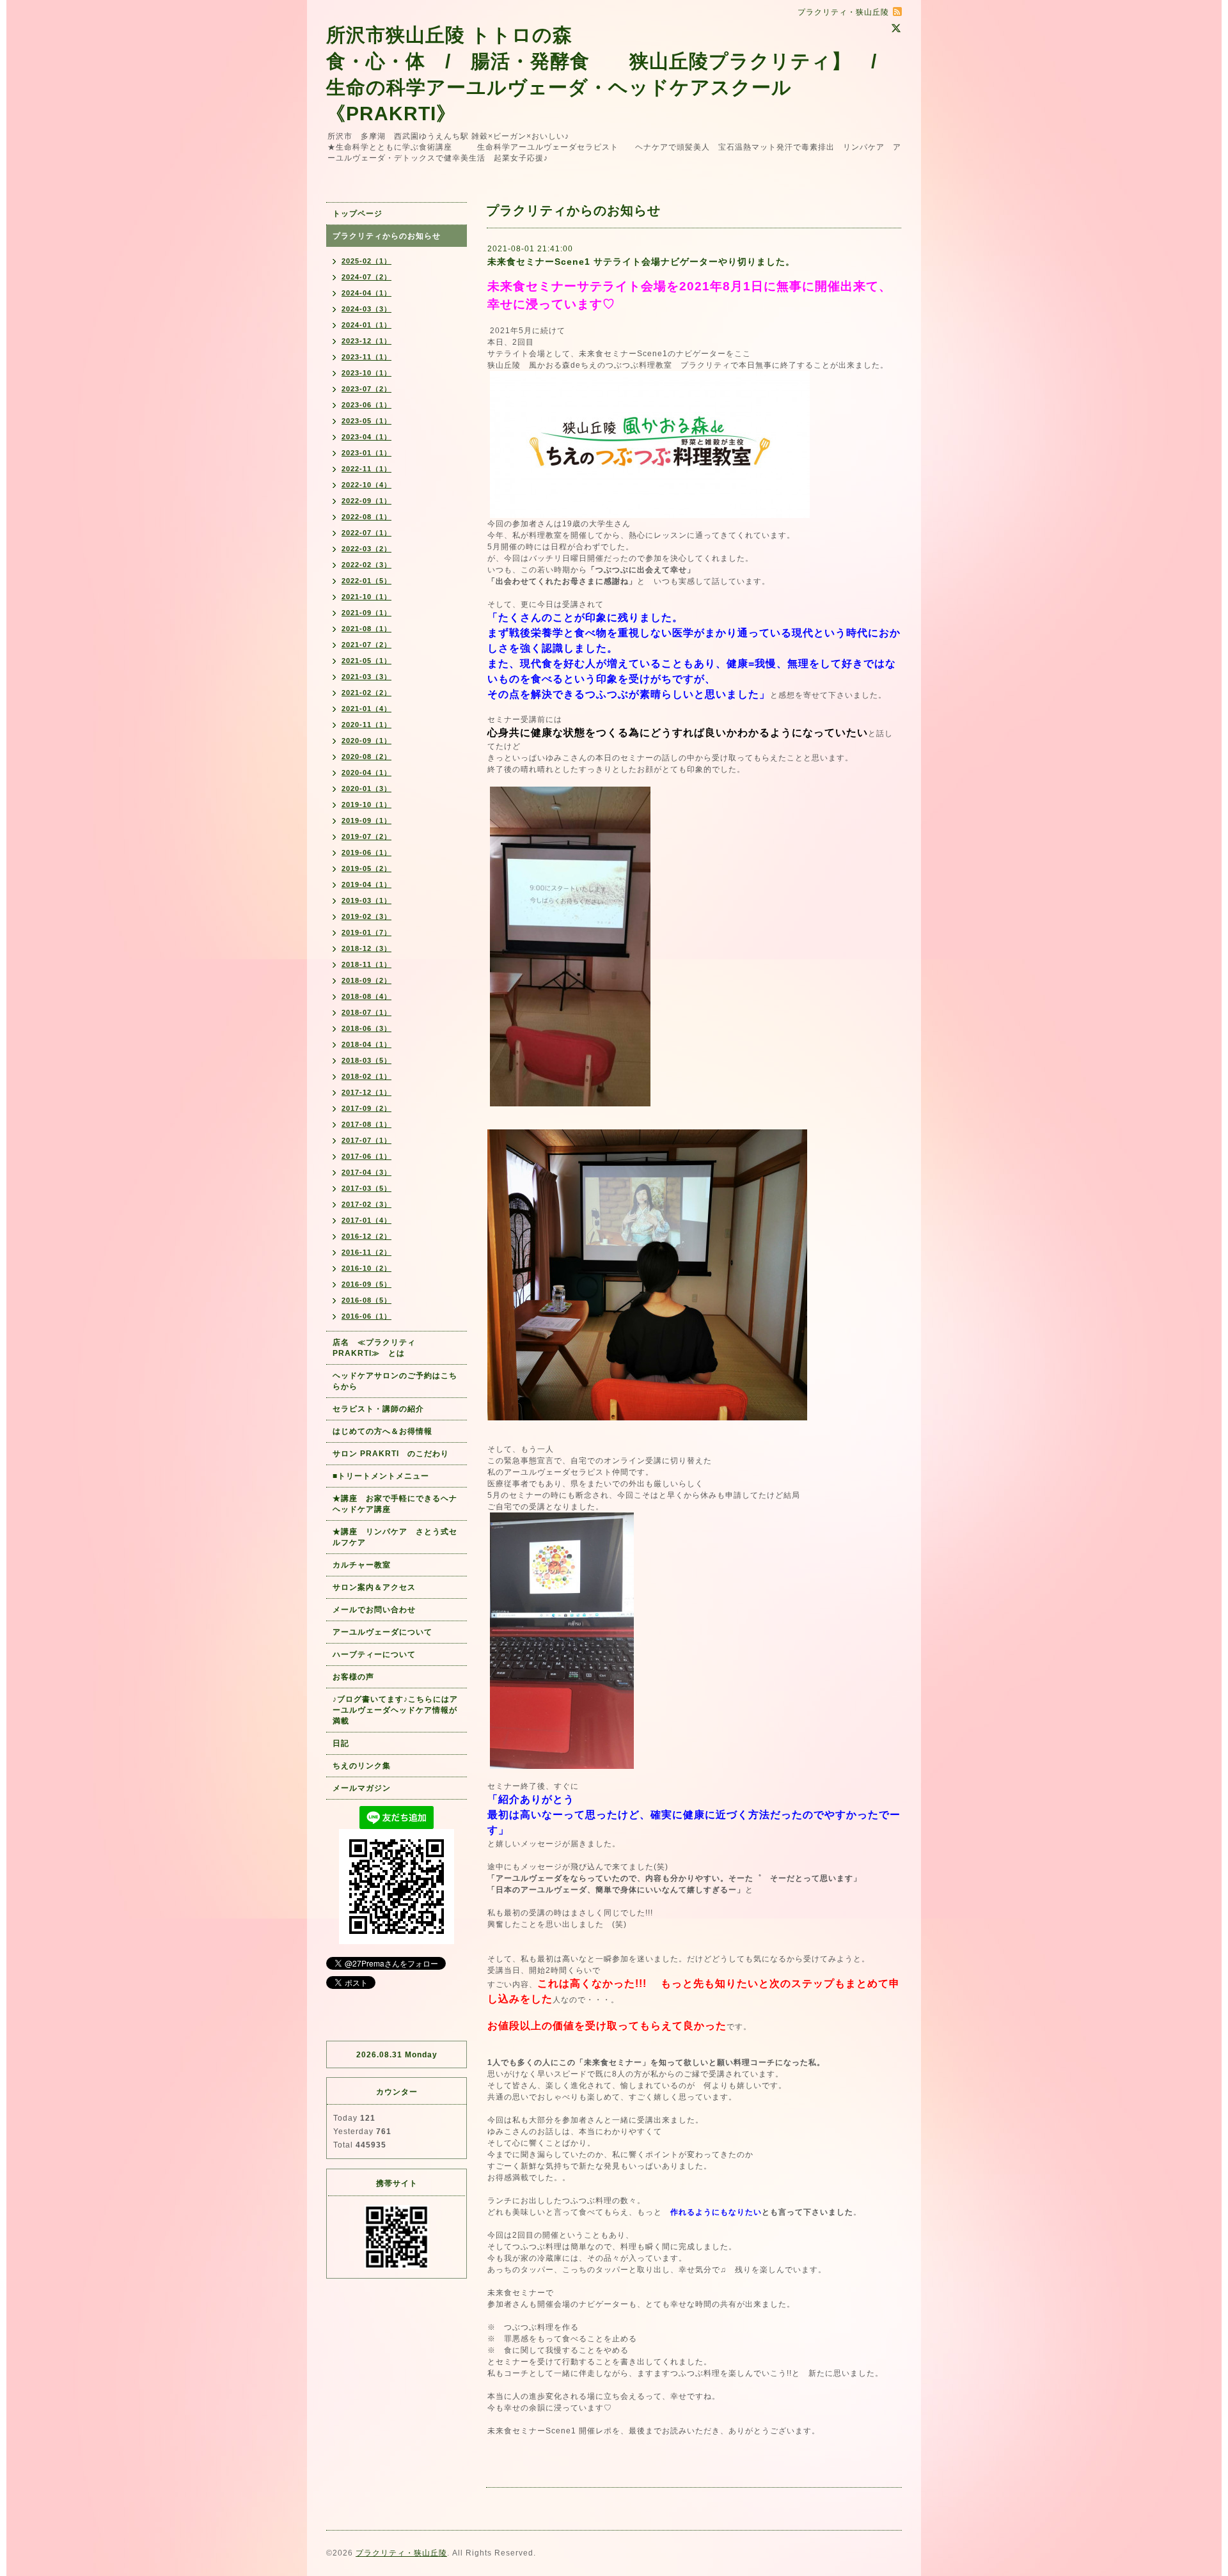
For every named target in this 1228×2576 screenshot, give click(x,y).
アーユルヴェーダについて (382, 1632)
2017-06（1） (366, 1156)
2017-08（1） (366, 1124)
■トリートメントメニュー (381, 1476)
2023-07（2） (366, 389)
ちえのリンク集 (362, 1766)
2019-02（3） (366, 916)
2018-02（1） (366, 1076)
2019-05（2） (366, 868)
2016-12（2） (366, 1236)
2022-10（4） (366, 485)
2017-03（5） (366, 1188)
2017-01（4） (366, 1220)
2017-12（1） (366, 1092)
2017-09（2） (366, 1108)
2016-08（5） (366, 1300)
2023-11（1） (366, 357)
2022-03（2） (366, 549)
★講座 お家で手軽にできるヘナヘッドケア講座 (395, 1504)
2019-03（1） (366, 900)
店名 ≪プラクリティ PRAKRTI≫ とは (378, 1348)
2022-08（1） (366, 517)
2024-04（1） (366, 293)
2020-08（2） (366, 757)
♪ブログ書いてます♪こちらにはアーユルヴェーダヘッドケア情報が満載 (395, 1710)
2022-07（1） (366, 533)
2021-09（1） (366, 613)
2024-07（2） (366, 277)
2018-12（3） (366, 948)
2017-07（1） (366, 1140)
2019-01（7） (366, 932)
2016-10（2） (366, 1268)
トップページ (358, 214)
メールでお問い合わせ (378, 1610)
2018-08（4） (366, 996)
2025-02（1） (366, 261)
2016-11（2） (366, 1252)
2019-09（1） (366, 821)
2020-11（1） (366, 725)
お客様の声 (353, 1677)
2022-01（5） (366, 581)
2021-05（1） (366, 661)
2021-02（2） (366, 693)
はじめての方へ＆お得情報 (382, 1431)
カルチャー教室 (362, 1565)
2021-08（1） (366, 629)
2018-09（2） (366, 980)
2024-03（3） (366, 309)
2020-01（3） (366, 789)
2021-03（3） (366, 677)
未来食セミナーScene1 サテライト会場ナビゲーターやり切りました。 (641, 262)
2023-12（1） (366, 341)
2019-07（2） (366, 836)
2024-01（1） (366, 325)
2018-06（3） (366, 1028)
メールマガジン (362, 1788)
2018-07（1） (366, 1012)
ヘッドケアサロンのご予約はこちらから (395, 1381)
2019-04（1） (366, 884)
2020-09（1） (366, 741)
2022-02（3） (366, 565)
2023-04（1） (366, 437)
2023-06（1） (366, 405)
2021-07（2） (366, 645)
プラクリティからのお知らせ (387, 236)
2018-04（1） (366, 1044)
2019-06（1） (366, 852)
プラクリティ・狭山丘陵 (401, 2553)
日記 (341, 1743)
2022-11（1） (366, 469)
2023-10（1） (366, 373)
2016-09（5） (366, 1284)
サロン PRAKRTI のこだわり (391, 1454)
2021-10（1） (366, 597)
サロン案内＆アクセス (374, 1587)
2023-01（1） (366, 453)
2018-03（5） (366, 1060)
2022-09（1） (366, 501)
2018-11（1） (366, 964)
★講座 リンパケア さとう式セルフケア (395, 1537)
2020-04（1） (366, 773)
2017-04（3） (366, 1172)
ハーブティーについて (374, 1654)
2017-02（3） (366, 1204)
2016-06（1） (366, 1316)
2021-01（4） (366, 709)
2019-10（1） (366, 805)
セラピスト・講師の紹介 (378, 1409)
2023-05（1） (366, 421)
